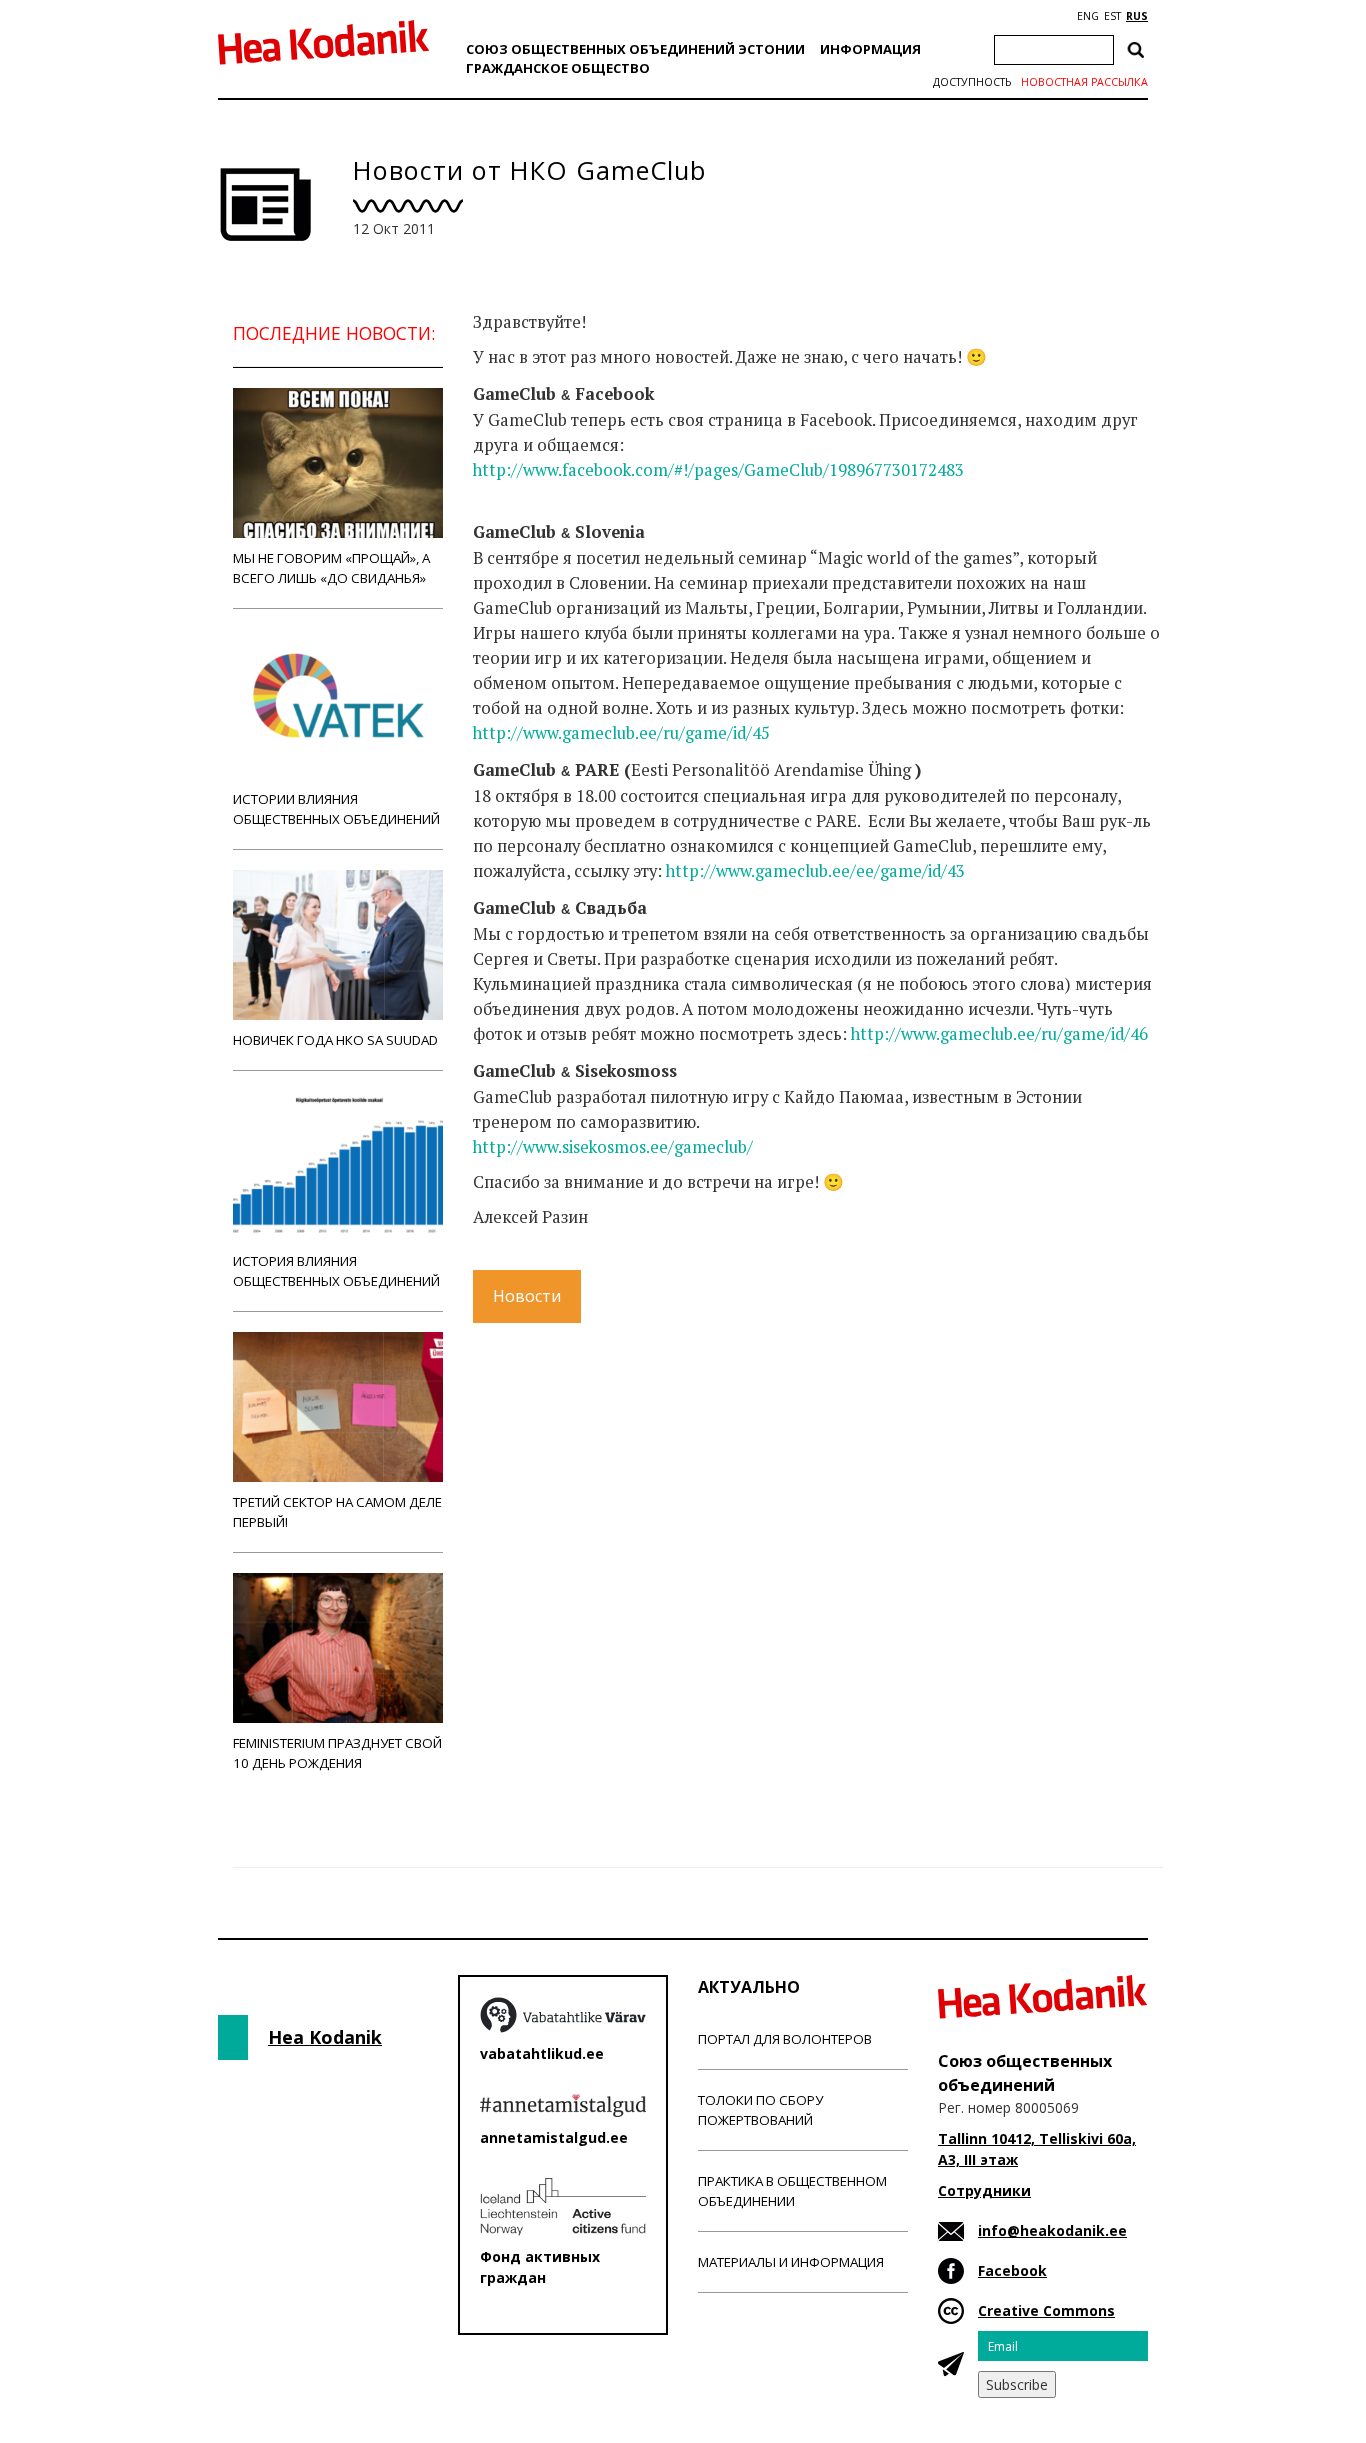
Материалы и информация (791, 2262)
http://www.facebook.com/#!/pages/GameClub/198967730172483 (718, 470)
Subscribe (1017, 2384)
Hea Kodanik (325, 2037)
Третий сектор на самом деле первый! (337, 1512)
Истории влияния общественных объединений (336, 809)
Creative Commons (1046, 2310)
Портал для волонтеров (785, 2039)
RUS (1137, 16)
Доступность (972, 82)
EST (1112, 16)
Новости (527, 1296)
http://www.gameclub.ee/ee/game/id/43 (815, 871)
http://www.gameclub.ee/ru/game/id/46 (999, 1034)
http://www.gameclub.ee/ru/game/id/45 (621, 733)
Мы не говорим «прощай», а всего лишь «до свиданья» (331, 568)
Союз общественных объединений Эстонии (635, 49)
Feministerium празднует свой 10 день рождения (337, 1753)
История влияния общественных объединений (336, 1271)
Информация (870, 49)
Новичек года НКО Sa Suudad (335, 1040)
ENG (1088, 16)
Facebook (1012, 2270)
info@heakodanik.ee (1052, 2230)
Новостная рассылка (1084, 82)
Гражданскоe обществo (558, 68)
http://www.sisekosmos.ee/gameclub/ (613, 1147)
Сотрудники (984, 2190)
